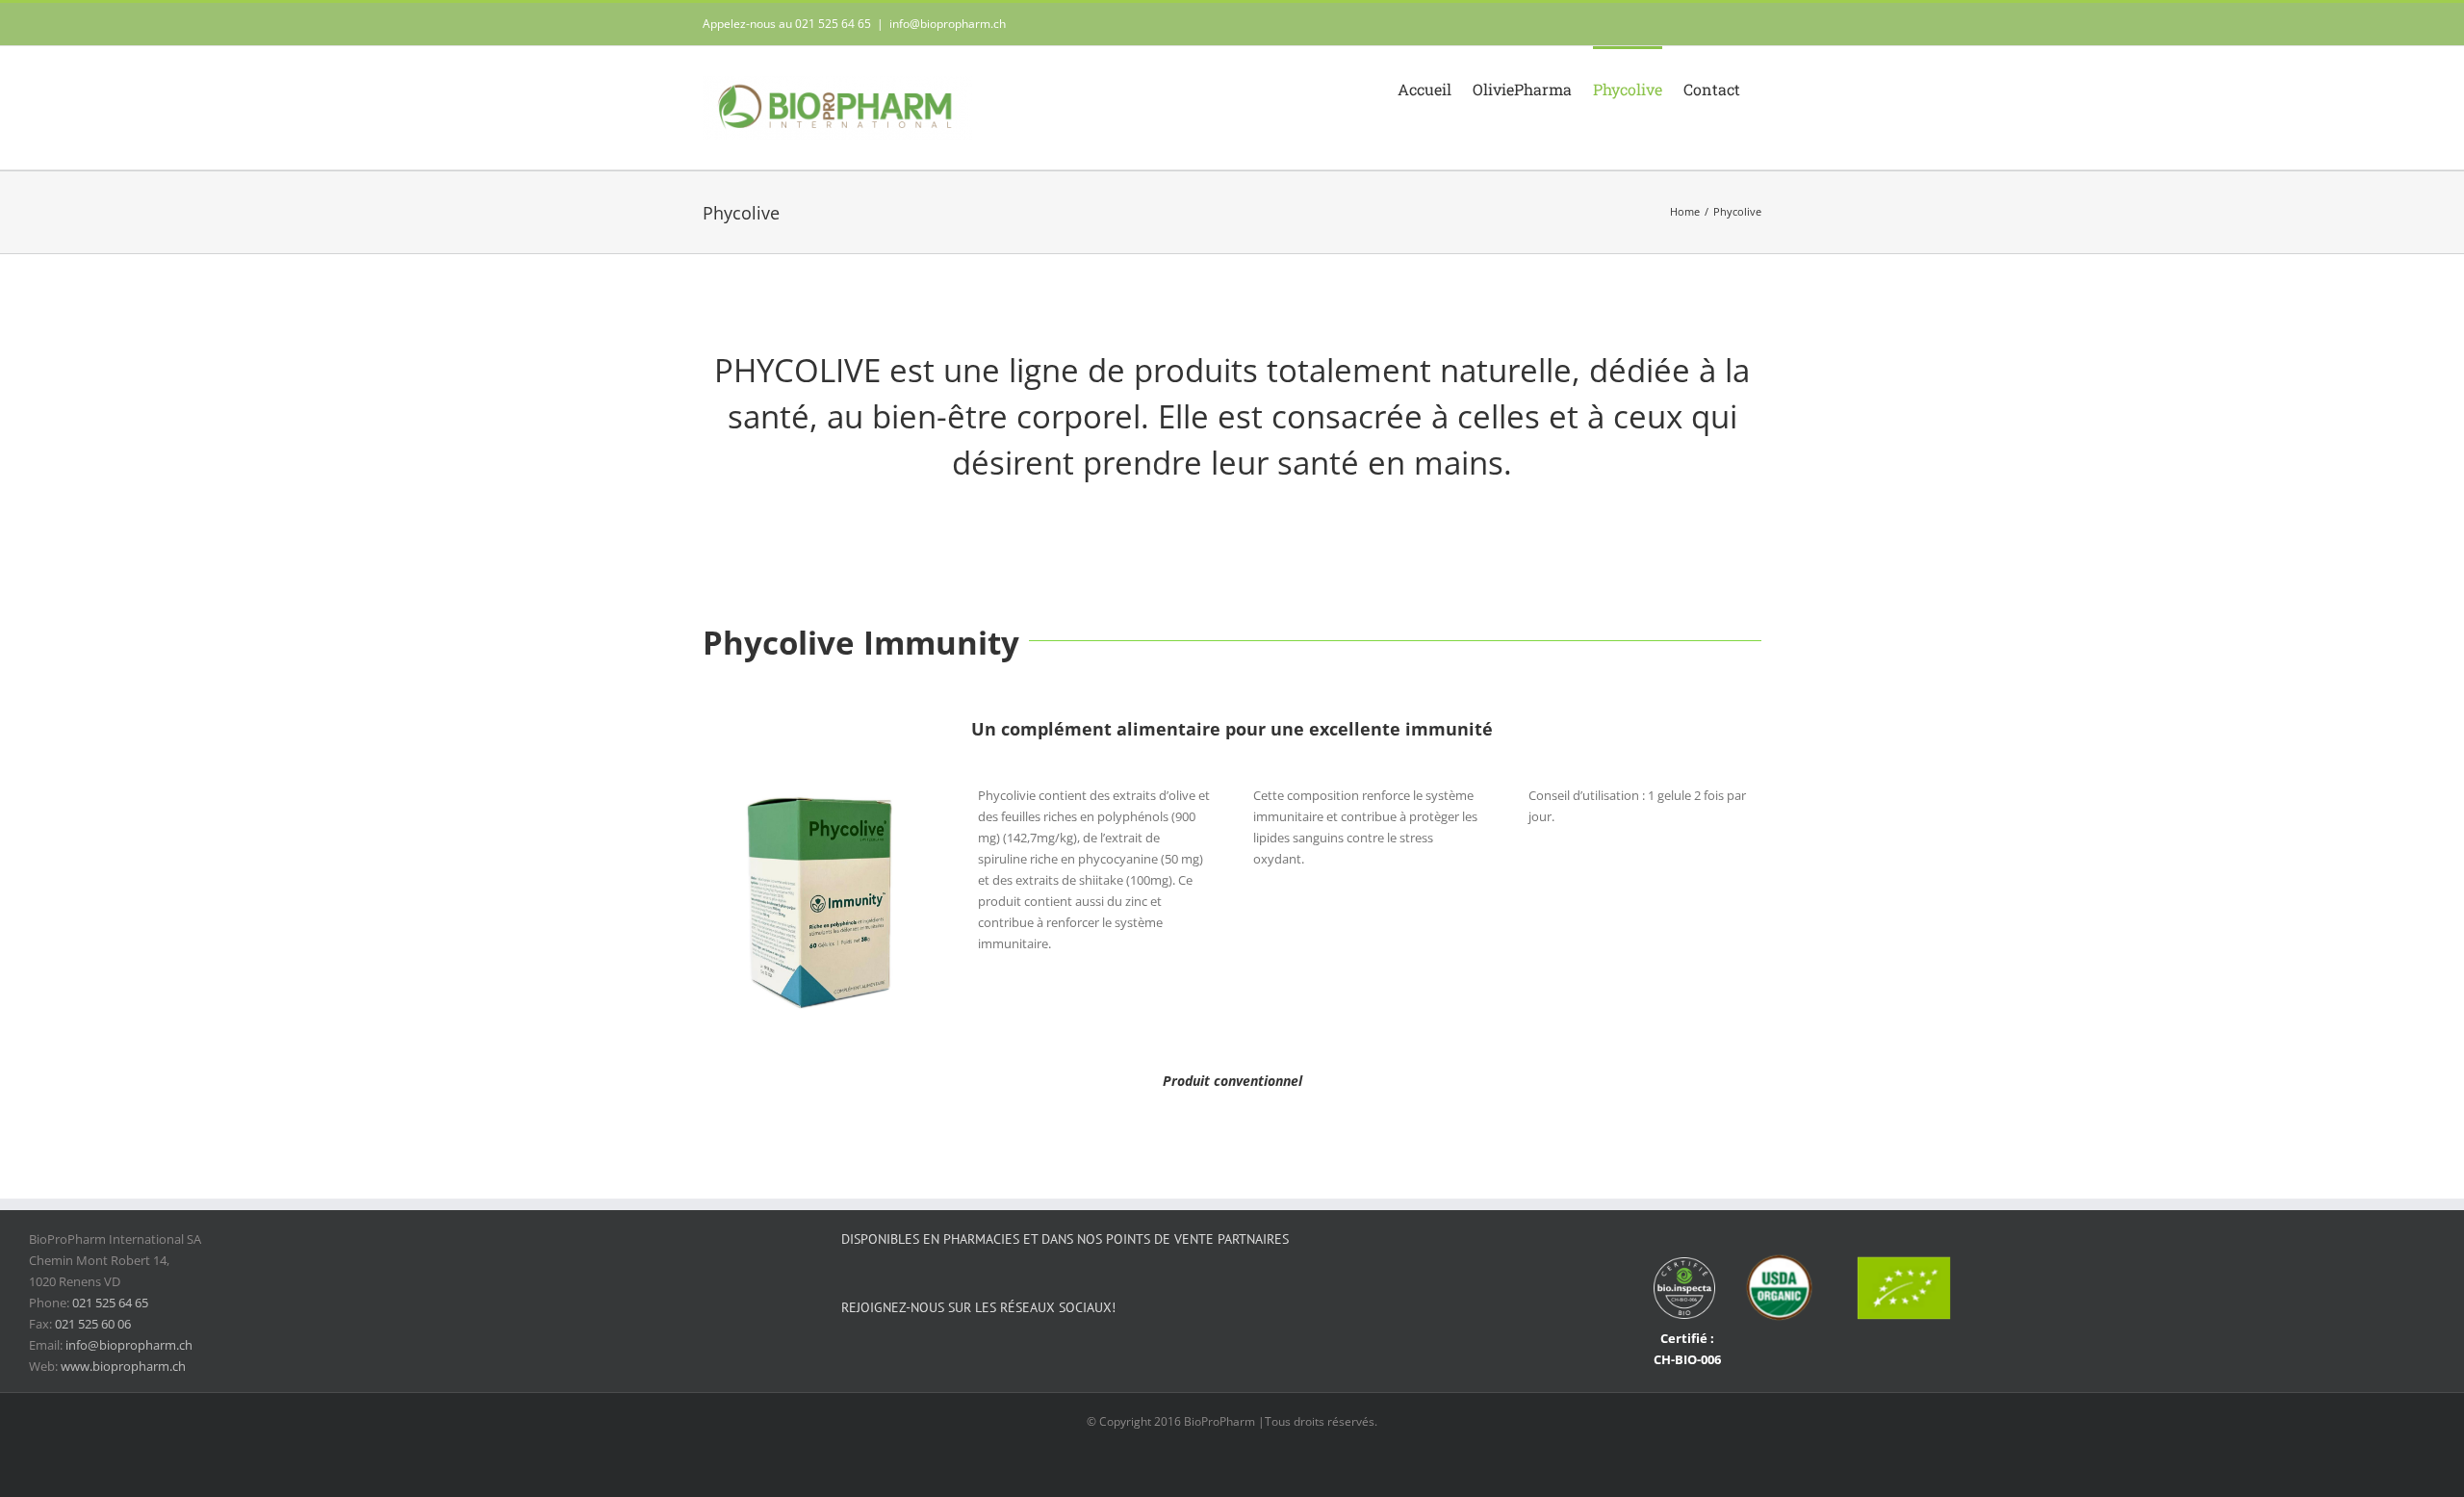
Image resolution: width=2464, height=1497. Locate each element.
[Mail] (897, 1355)
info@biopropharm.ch (948, 24)
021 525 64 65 (110, 1303)
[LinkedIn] (872, 1355)
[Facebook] (847, 1355)
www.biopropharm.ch (123, 1366)
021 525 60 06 (93, 1324)
